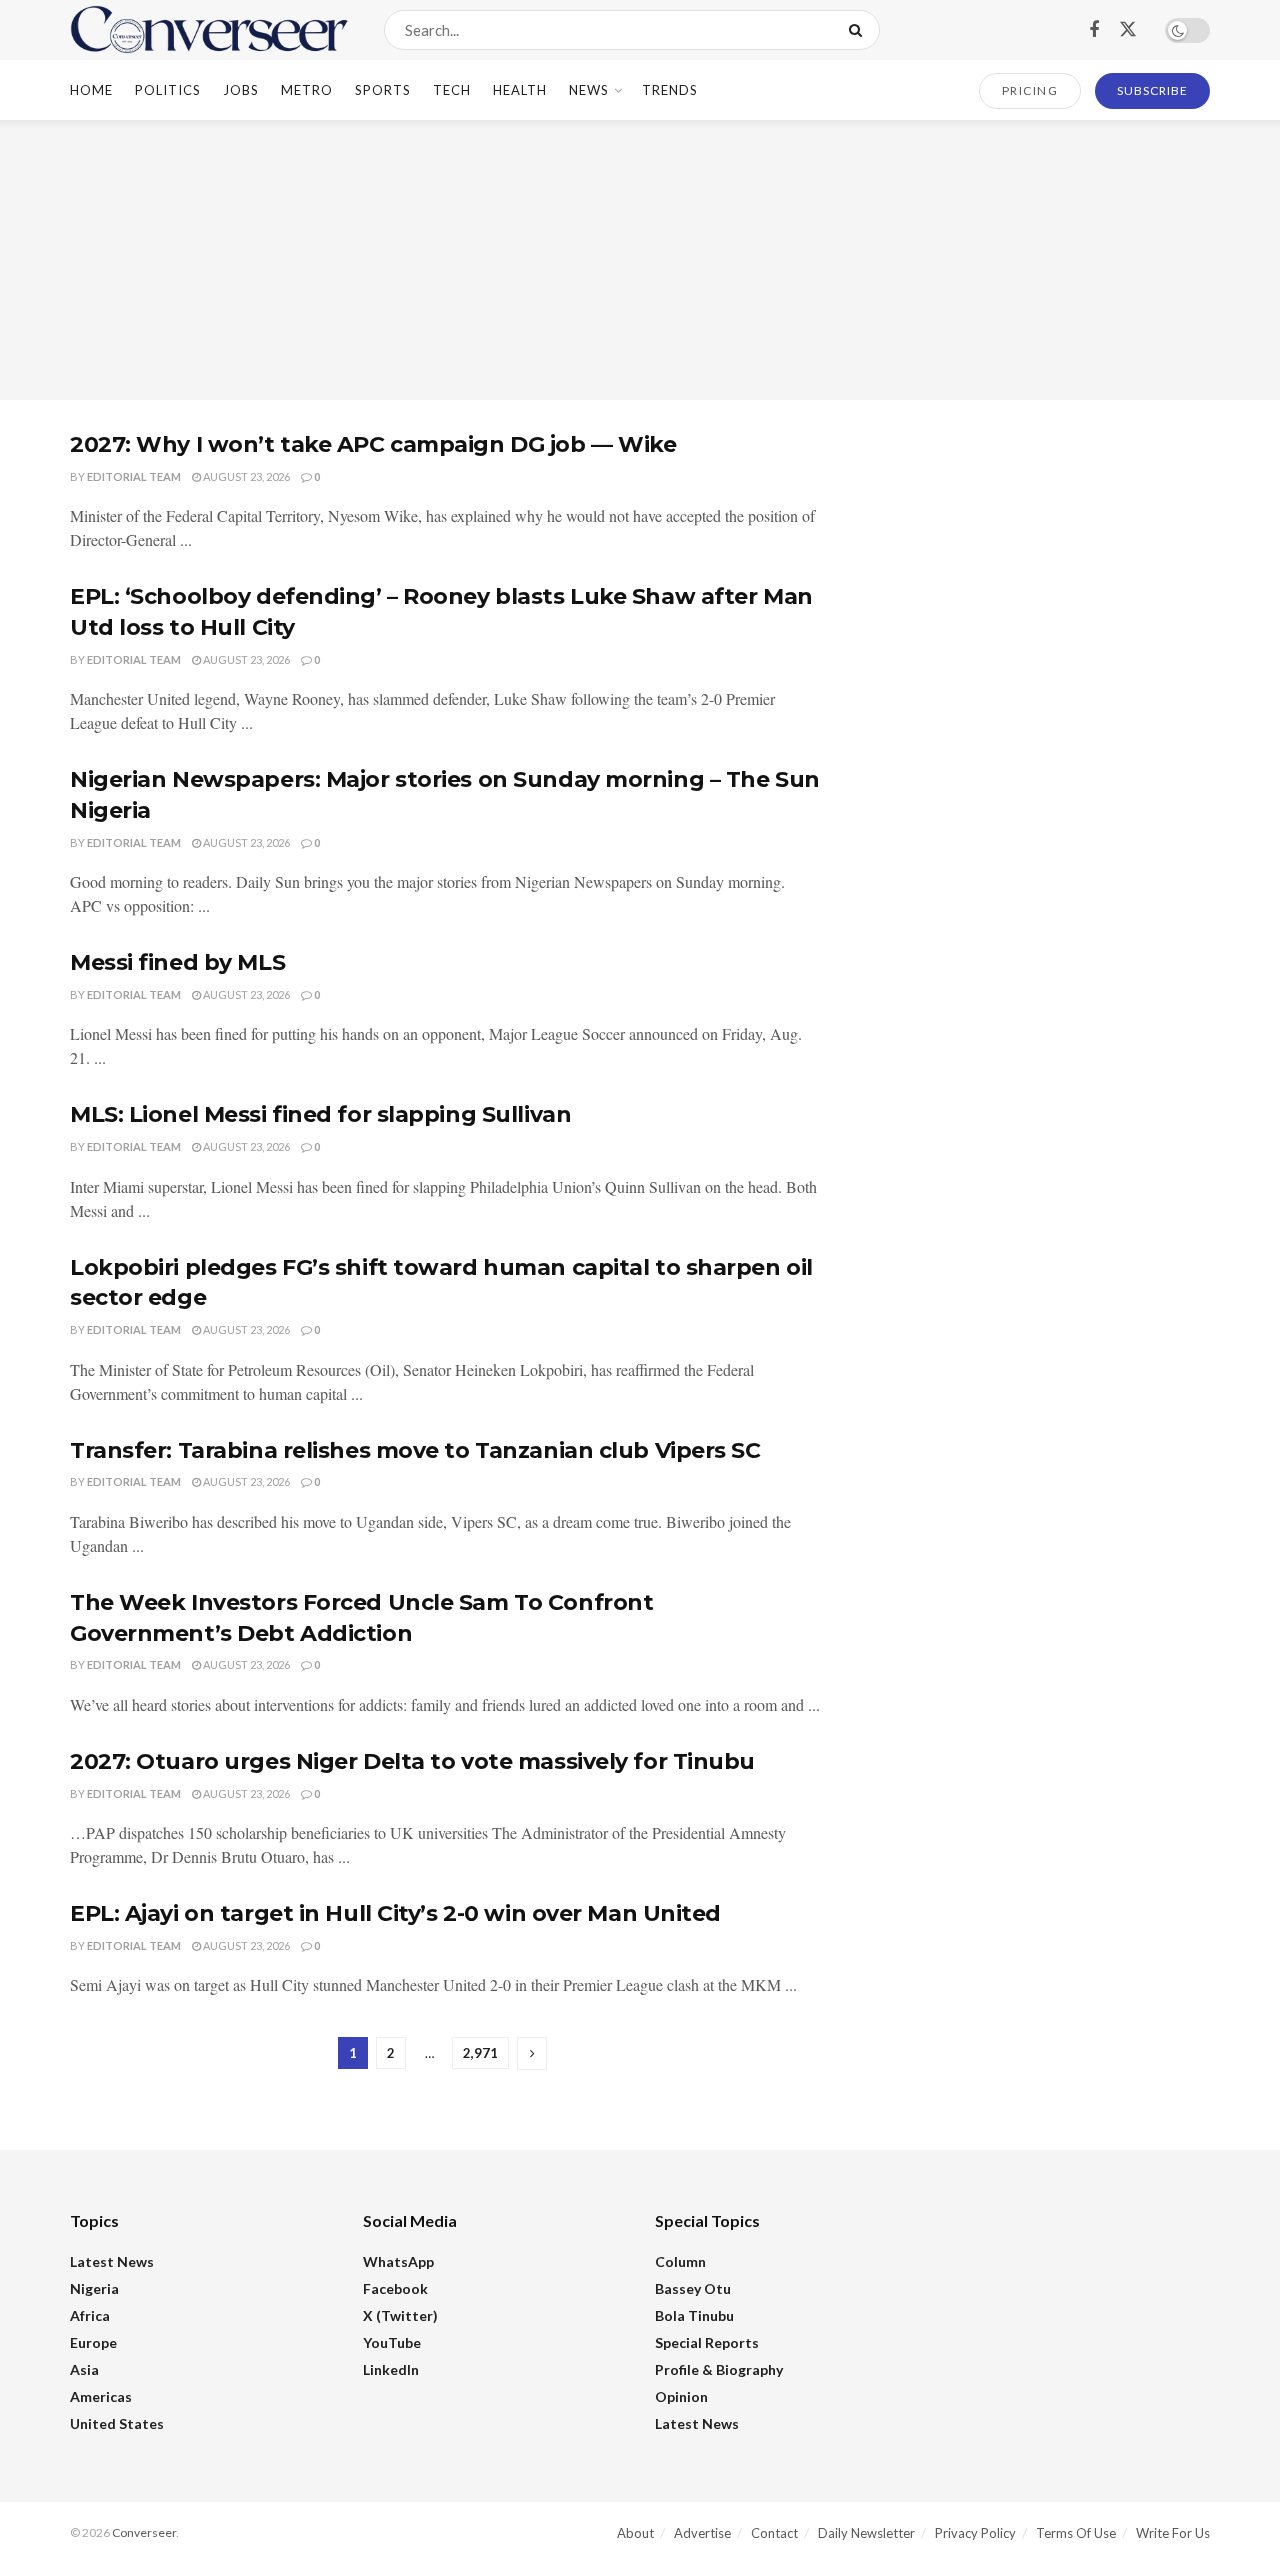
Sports (383, 90)
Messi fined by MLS (177, 962)
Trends (670, 90)
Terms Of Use (1076, 2533)
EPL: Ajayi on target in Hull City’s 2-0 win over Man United (395, 1913)
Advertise (702, 2533)
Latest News (112, 2261)
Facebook (395, 2288)
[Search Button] (859, 30)
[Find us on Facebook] (1094, 30)
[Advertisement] (640, 260)
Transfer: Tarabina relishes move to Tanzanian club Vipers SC (415, 1450)
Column (680, 2261)
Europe (93, 2342)
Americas (101, 2396)
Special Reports (707, 2342)
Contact (774, 2533)
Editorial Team (134, 476)
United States (117, 2423)
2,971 (480, 2053)
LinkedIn (391, 2369)
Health (520, 90)
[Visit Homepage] (209, 30)
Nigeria (94, 2288)
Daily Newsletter (866, 2533)
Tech (452, 90)
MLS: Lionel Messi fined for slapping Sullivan (320, 1114)
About (635, 2533)
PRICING (1030, 90)
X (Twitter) (400, 2315)
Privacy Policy (975, 2533)
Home (91, 90)
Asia (84, 2369)
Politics (168, 90)
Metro (307, 90)
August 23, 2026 (245, 476)
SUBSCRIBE (1152, 90)
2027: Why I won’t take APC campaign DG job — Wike (373, 444)
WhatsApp (398, 2261)
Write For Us (1173, 2533)
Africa (90, 2315)
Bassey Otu (693, 2288)
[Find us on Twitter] (1128, 30)
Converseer (144, 2532)
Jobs (241, 90)
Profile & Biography (719, 2369)
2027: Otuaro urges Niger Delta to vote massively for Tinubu (412, 1761)
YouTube (392, 2342)
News (589, 90)
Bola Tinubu (694, 2315)
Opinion (681, 2396)
